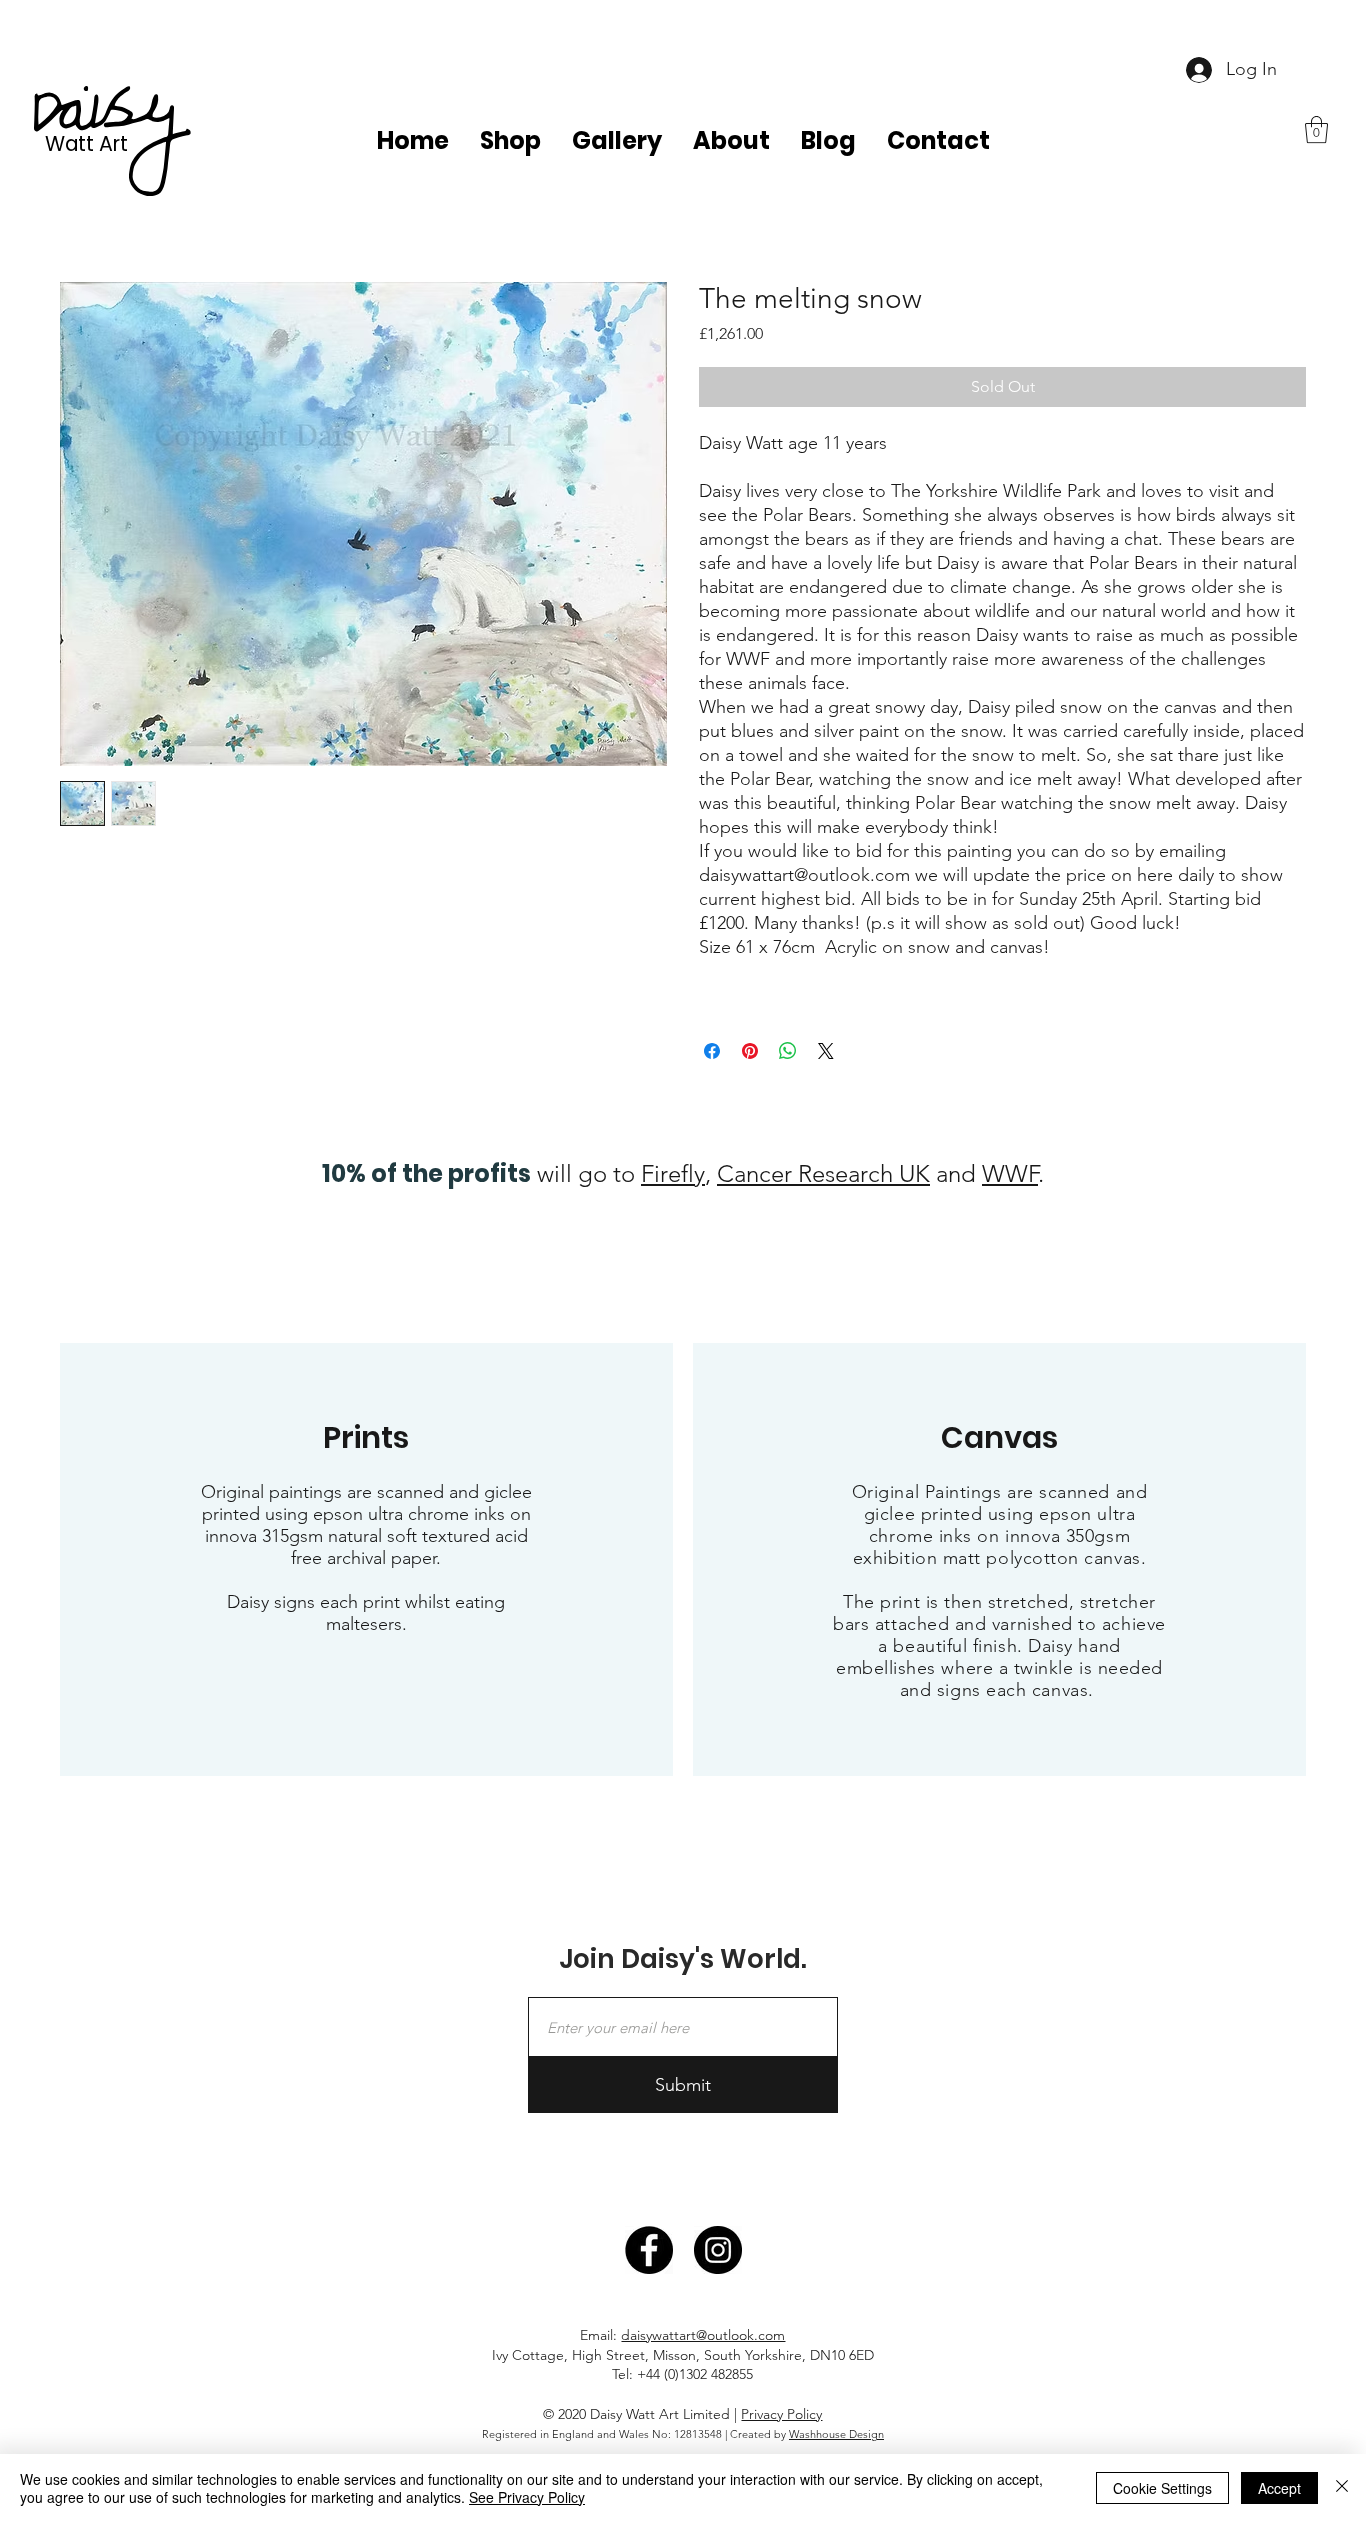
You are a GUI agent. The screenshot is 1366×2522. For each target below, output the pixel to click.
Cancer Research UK (823, 1173)
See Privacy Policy (527, 2497)
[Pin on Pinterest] (750, 1051)
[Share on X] (826, 1051)
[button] (1316, 129)
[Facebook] (649, 2250)
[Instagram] (718, 2250)
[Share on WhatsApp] (788, 1051)
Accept (1279, 2488)
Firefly (673, 1173)
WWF (1010, 1173)
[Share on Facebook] (712, 1051)
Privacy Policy (781, 2414)
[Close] (1342, 2488)
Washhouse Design (836, 2434)
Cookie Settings (1162, 2488)
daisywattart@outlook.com (703, 2335)
